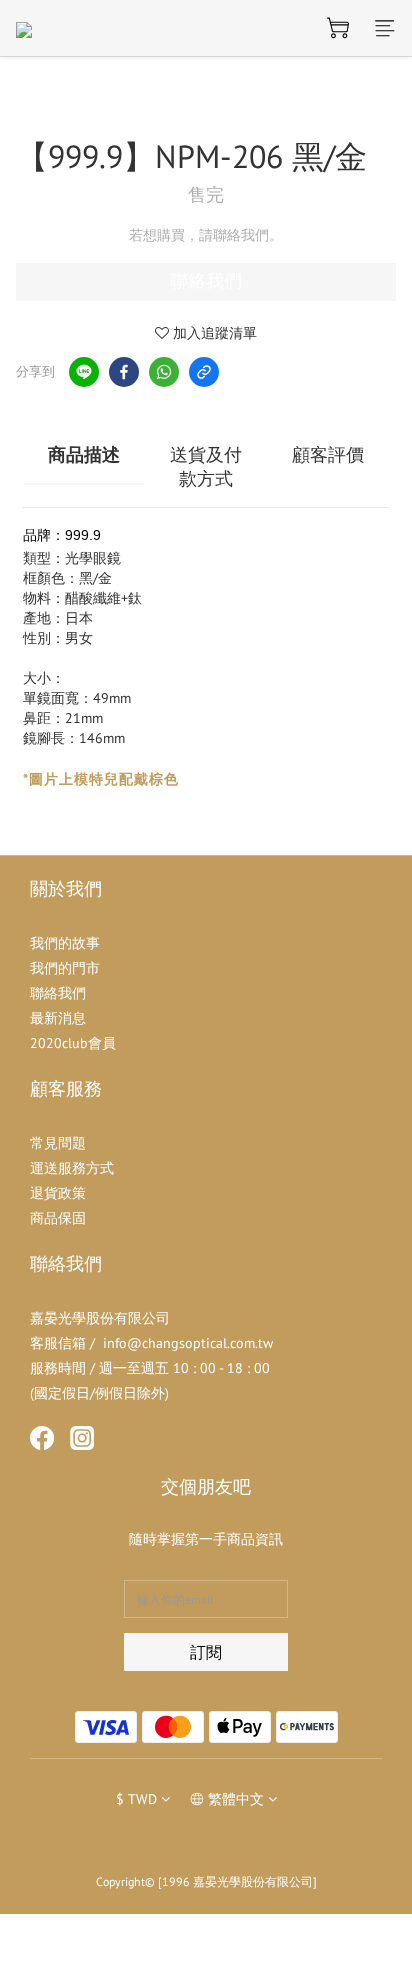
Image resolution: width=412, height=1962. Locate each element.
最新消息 (58, 1018)
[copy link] (204, 372)
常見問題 (58, 1143)
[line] (84, 372)
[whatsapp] (164, 372)
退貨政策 (58, 1193)
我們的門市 (65, 968)
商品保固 (58, 1218)
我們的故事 (65, 943)
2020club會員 (73, 1043)
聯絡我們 (206, 281)
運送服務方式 (72, 1168)
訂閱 (206, 1652)
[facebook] (124, 372)
